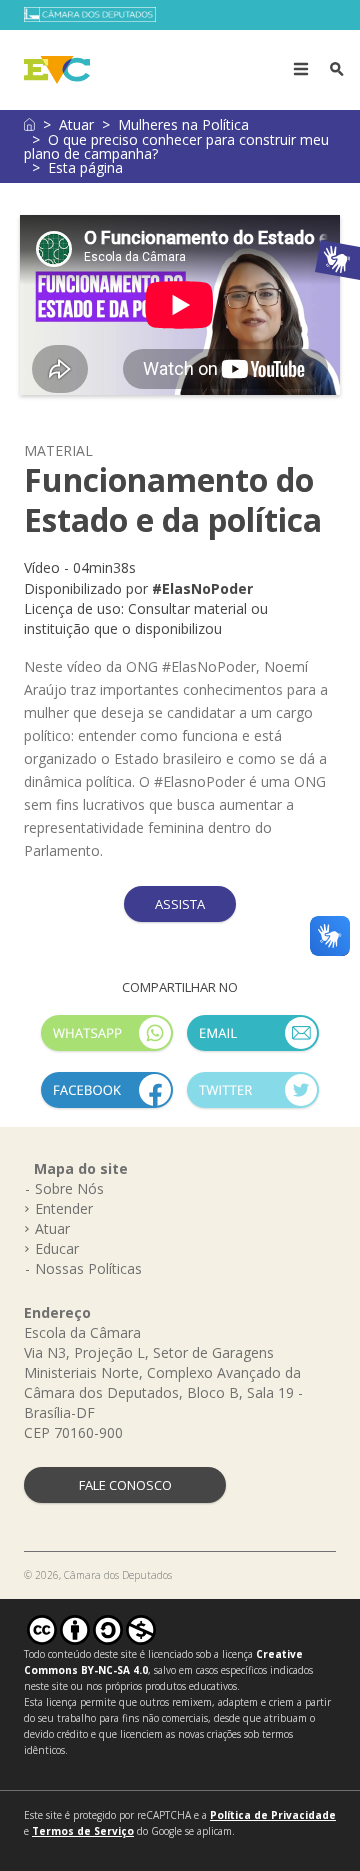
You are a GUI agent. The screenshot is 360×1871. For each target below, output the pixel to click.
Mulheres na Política (183, 124)
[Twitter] (253, 1098)
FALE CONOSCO (125, 1485)
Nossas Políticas (88, 1268)
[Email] (253, 1041)
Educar (57, 1248)
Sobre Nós (69, 1188)
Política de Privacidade (273, 1815)
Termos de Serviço (83, 1831)
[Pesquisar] (337, 70)
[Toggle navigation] (301, 70)
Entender (64, 1208)
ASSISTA (180, 904)
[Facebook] (107, 1098)
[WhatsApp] (107, 1041)
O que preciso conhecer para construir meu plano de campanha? (176, 146)
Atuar (76, 124)
